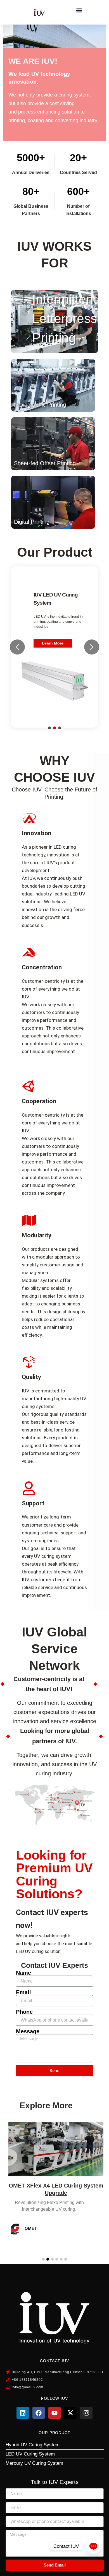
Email (23, 1992)
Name (23, 1973)
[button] (79, 10)
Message (28, 2031)
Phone (24, 2012)
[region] (54, 647)
